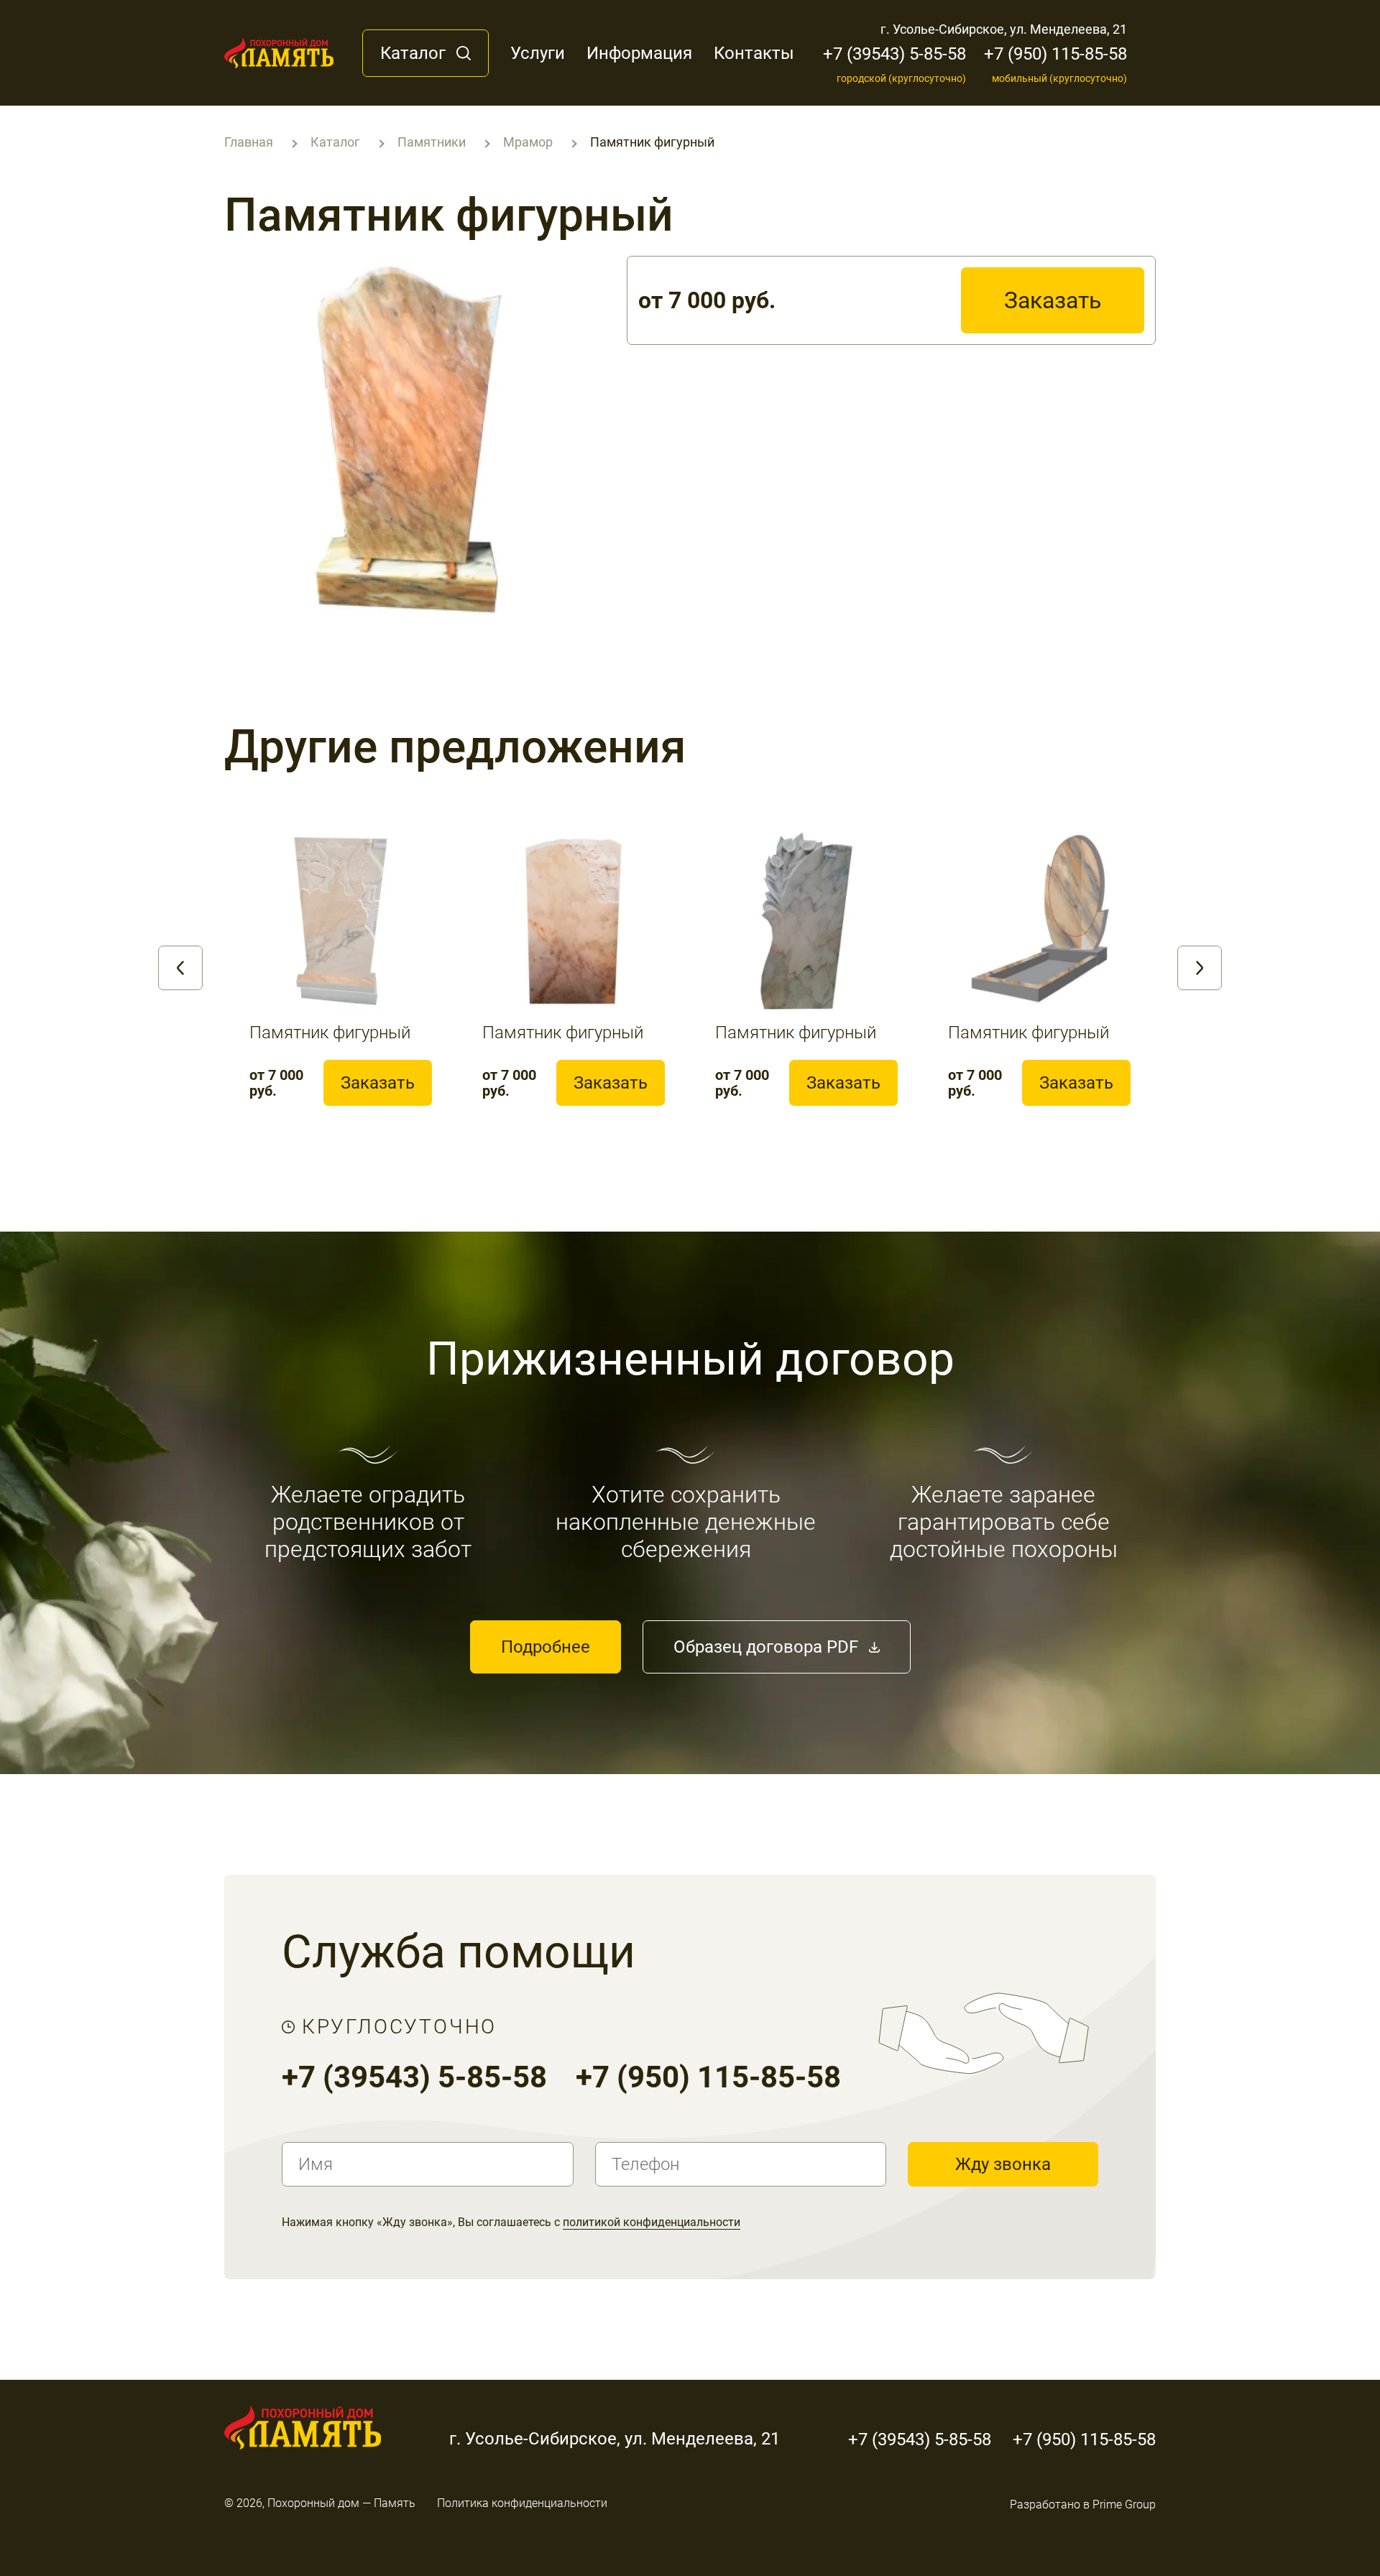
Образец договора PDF (766, 1647)
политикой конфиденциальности (652, 2222)
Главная (249, 142)
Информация (639, 53)
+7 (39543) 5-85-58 (894, 64)
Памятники (432, 142)
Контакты (754, 53)
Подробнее (546, 1647)
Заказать (1053, 300)
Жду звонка (1003, 2164)
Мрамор (528, 142)
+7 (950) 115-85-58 (1055, 64)
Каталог (413, 53)
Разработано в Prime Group (1083, 2505)
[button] (180, 968)
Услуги (538, 53)
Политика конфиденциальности (522, 2503)
